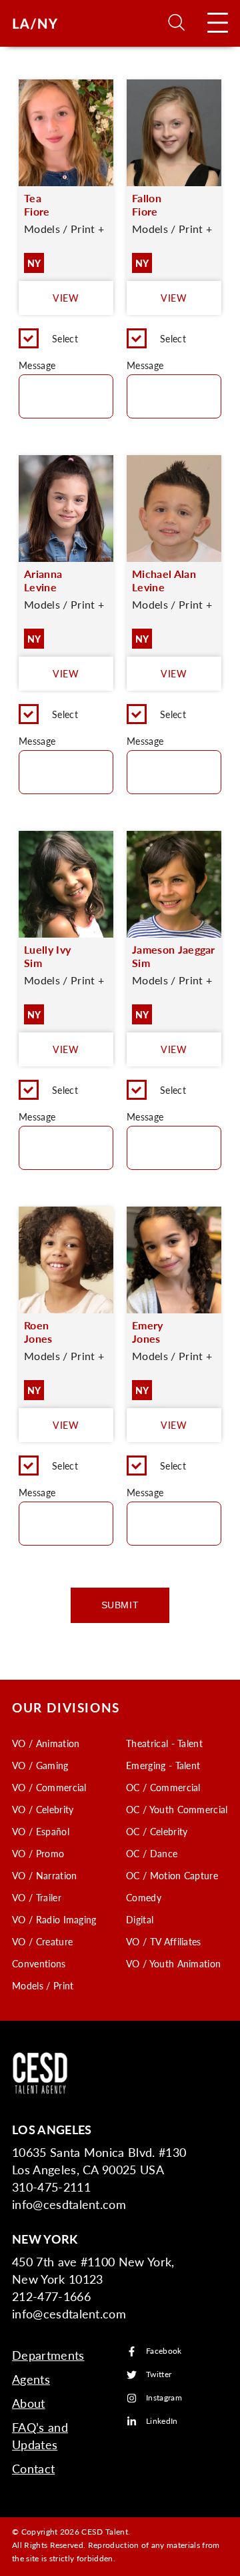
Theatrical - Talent (164, 1743)
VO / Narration (44, 1875)
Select (65, 338)
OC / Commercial (163, 1787)
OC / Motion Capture (172, 1875)
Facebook (164, 2351)
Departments (48, 2355)
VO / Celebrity (43, 1809)
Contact (33, 2468)
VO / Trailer (37, 1897)
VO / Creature (42, 1941)
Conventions (39, 1963)
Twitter (159, 2375)
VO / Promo (38, 1853)
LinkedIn (162, 2422)
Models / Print (43, 1985)
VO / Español (41, 1831)
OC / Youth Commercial (177, 1809)
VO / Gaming (40, 1765)
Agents (31, 2379)
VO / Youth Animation (173, 1963)
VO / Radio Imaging (54, 1919)
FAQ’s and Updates (40, 2436)
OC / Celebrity (157, 1831)
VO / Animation (46, 1743)
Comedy (144, 1897)
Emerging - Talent (163, 1765)
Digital (140, 1919)
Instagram (164, 2398)
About (29, 2403)
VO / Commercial (49, 1787)
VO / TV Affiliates (164, 1941)
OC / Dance (152, 1853)
